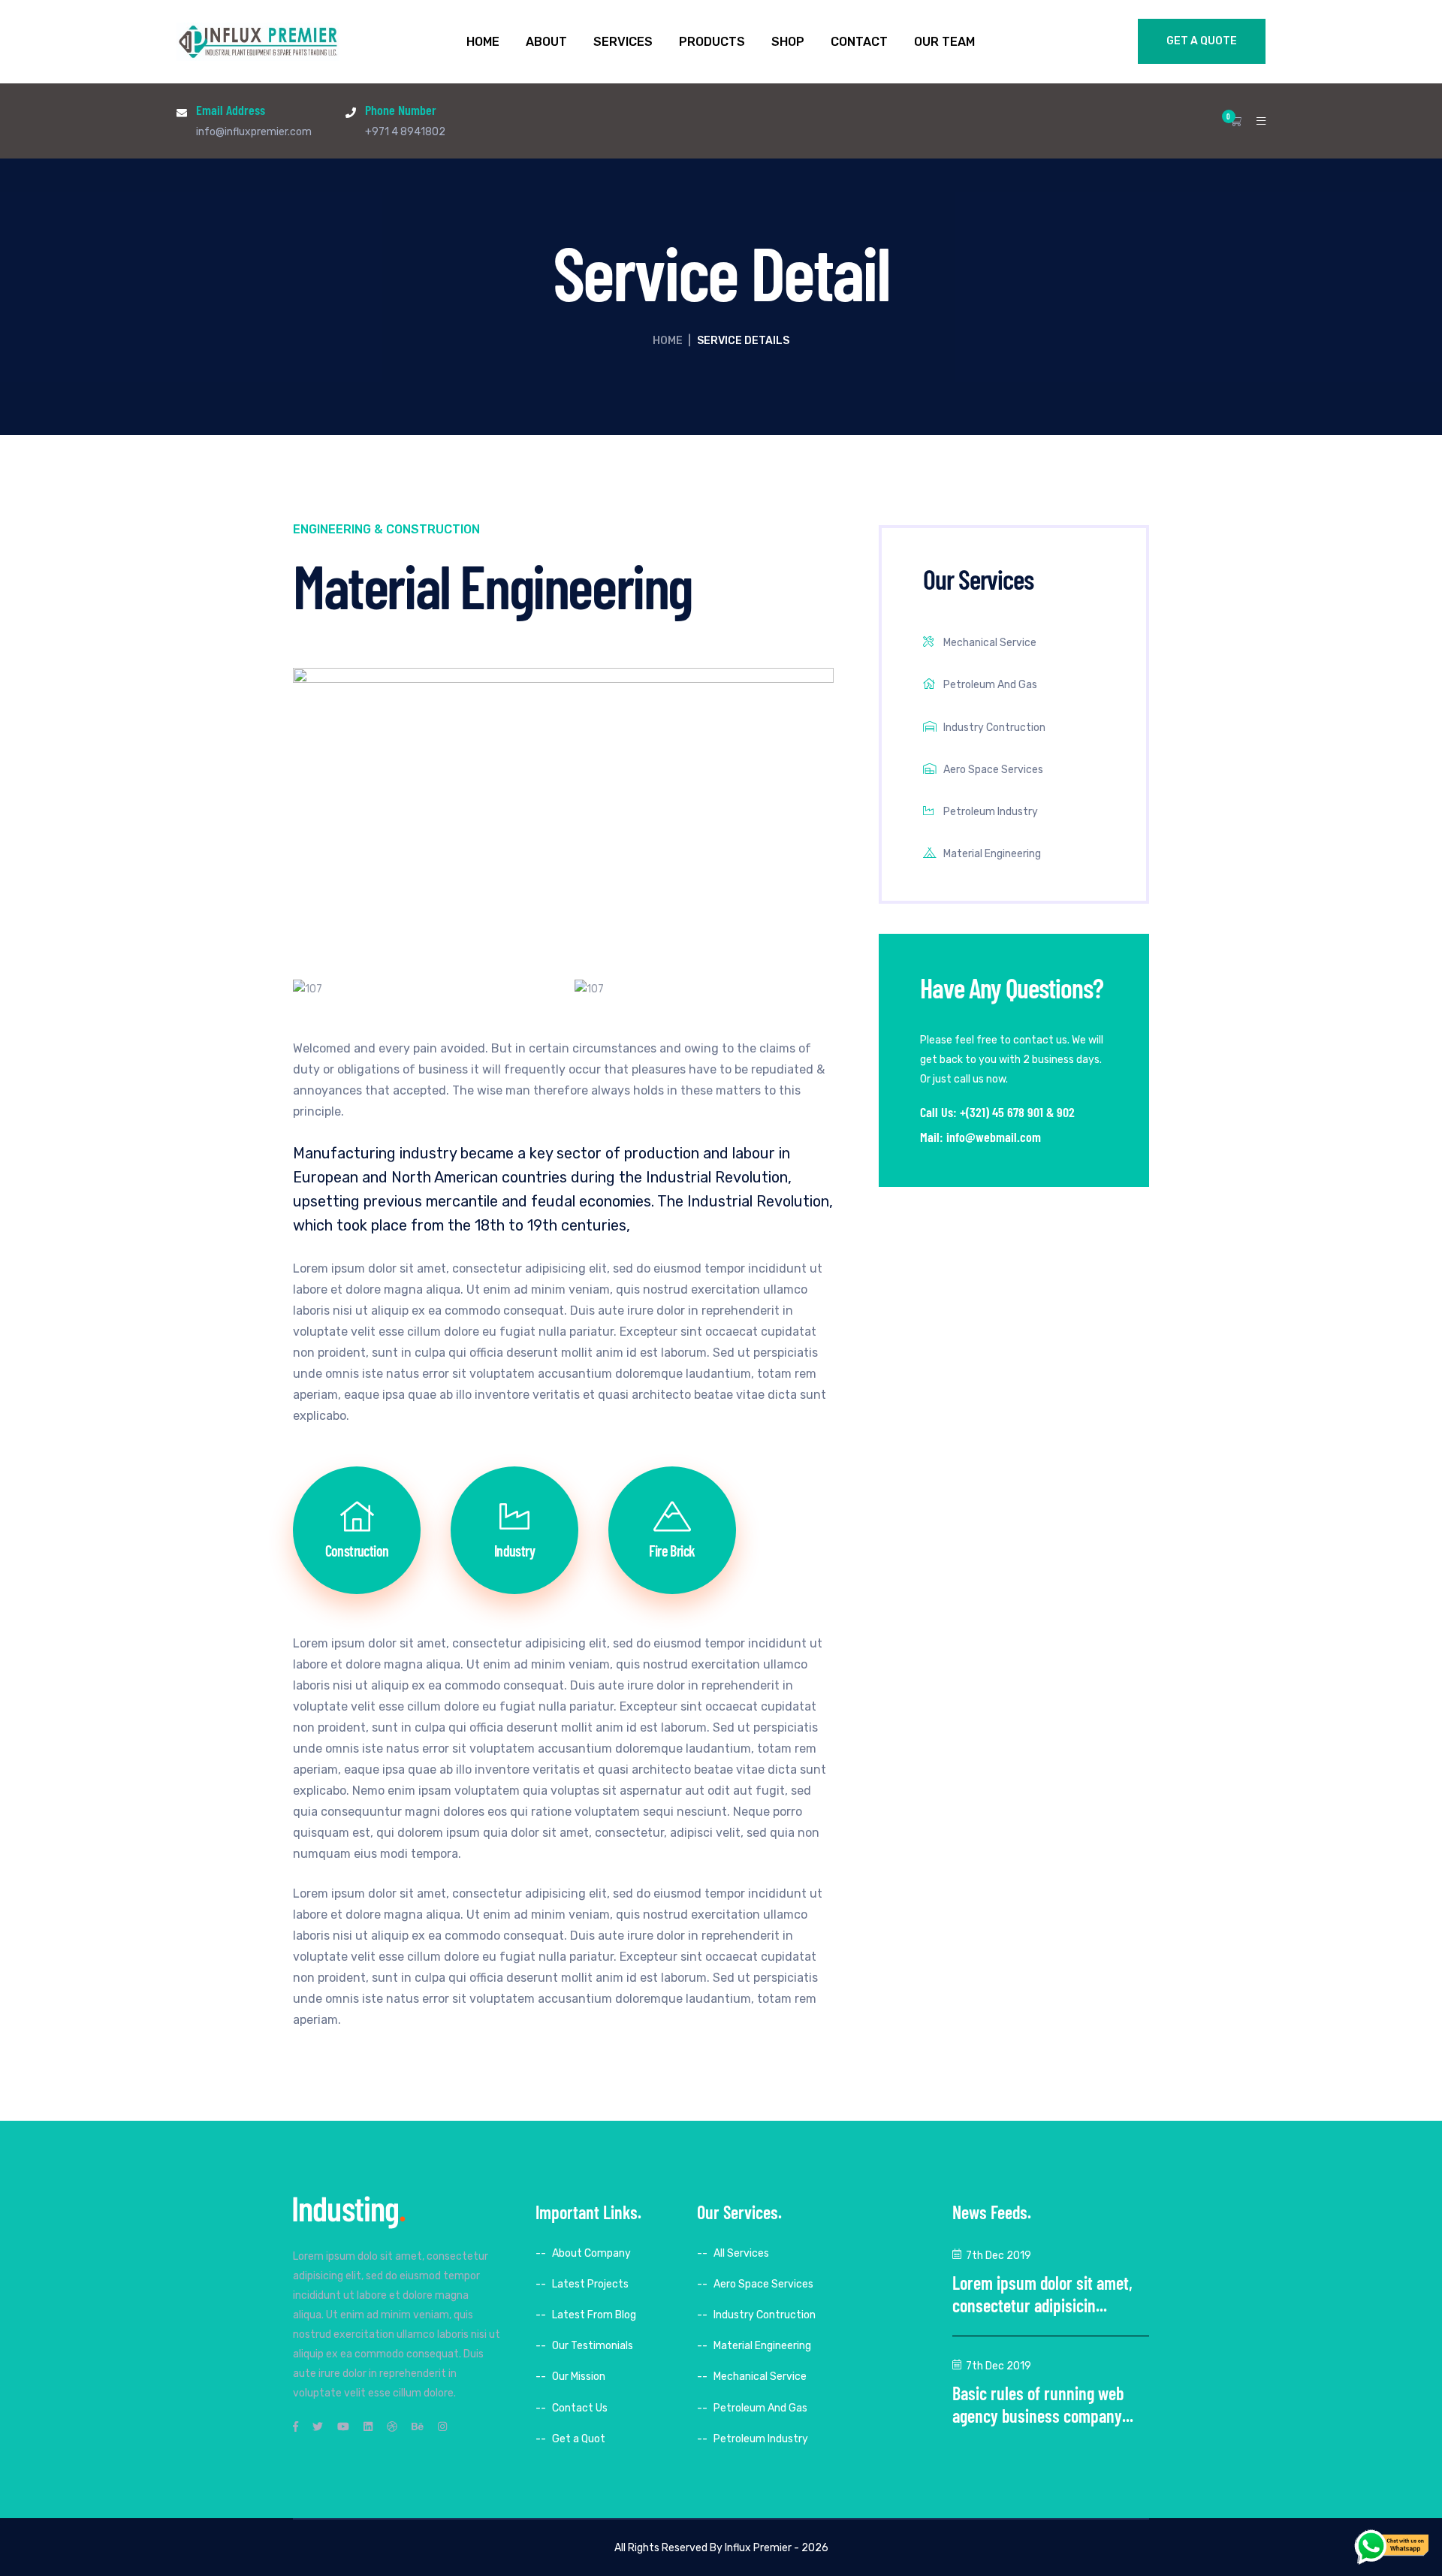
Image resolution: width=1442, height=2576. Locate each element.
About (546, 42)
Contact (859, 42)
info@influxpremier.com (254, 132)
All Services (741, 2253)
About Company (591, 2253)
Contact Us (580, 2408)
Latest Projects (590, 2284)
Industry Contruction (994, 728)
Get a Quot (579, 2439)
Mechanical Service (990, 643)
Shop (788, 42)
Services (623, 42)
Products (712, 42)
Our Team (944, 42)
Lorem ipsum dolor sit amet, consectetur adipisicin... (1042, 2294)
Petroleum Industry (991, 812)
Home (483, 42)
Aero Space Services (993, 770)
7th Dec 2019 (999, 2256)
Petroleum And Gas (990, 685)
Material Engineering (992, 854)
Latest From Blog (594, 2315)
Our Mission (579, 2377)
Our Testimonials (593, 2346)
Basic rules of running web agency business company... (1043, 2404)
